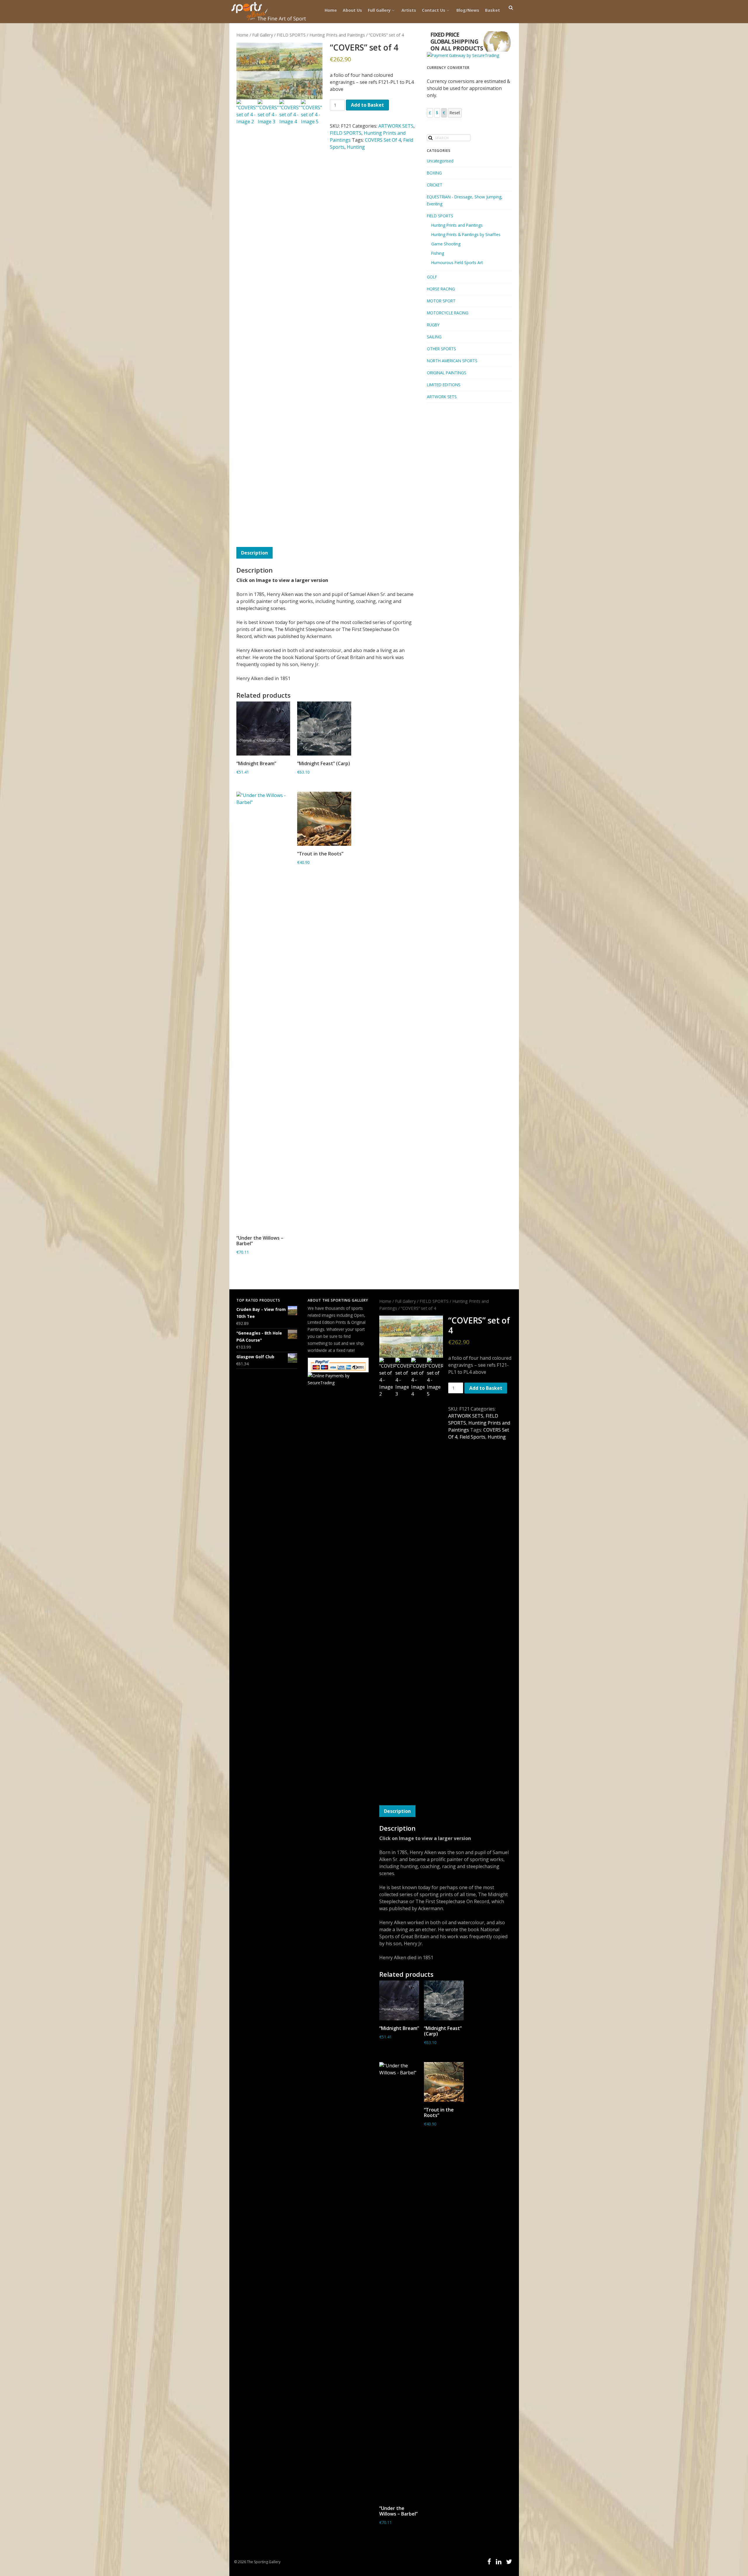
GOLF (432, 277)
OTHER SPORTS (441, 349)
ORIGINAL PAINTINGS (447, 373)
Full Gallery (379, 10)
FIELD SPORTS (291, 35)
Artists (409, 10)
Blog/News (468, 10)
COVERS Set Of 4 (383, 140)
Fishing (438, 253)
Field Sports (472, 1437)
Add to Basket (367, 105)
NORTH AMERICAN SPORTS (452, 361)
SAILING (434, 337)
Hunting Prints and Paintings (337, 35)
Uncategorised (440, 161)
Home (331, 10)
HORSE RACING (441, 289)
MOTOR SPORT (441, 301)
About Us (352, 10)
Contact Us (434, 10)
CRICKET (435, 185)
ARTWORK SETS (396, 126)
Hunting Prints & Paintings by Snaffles (466, 234)
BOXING (434, 173)
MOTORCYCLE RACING (448, 313)
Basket (492, 10)
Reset (455, 113)
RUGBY (433, 325)
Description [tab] (254, 553)
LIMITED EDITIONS (444, 385)
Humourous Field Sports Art (457, 263)
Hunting (356, 147)
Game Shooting (446, 244)
